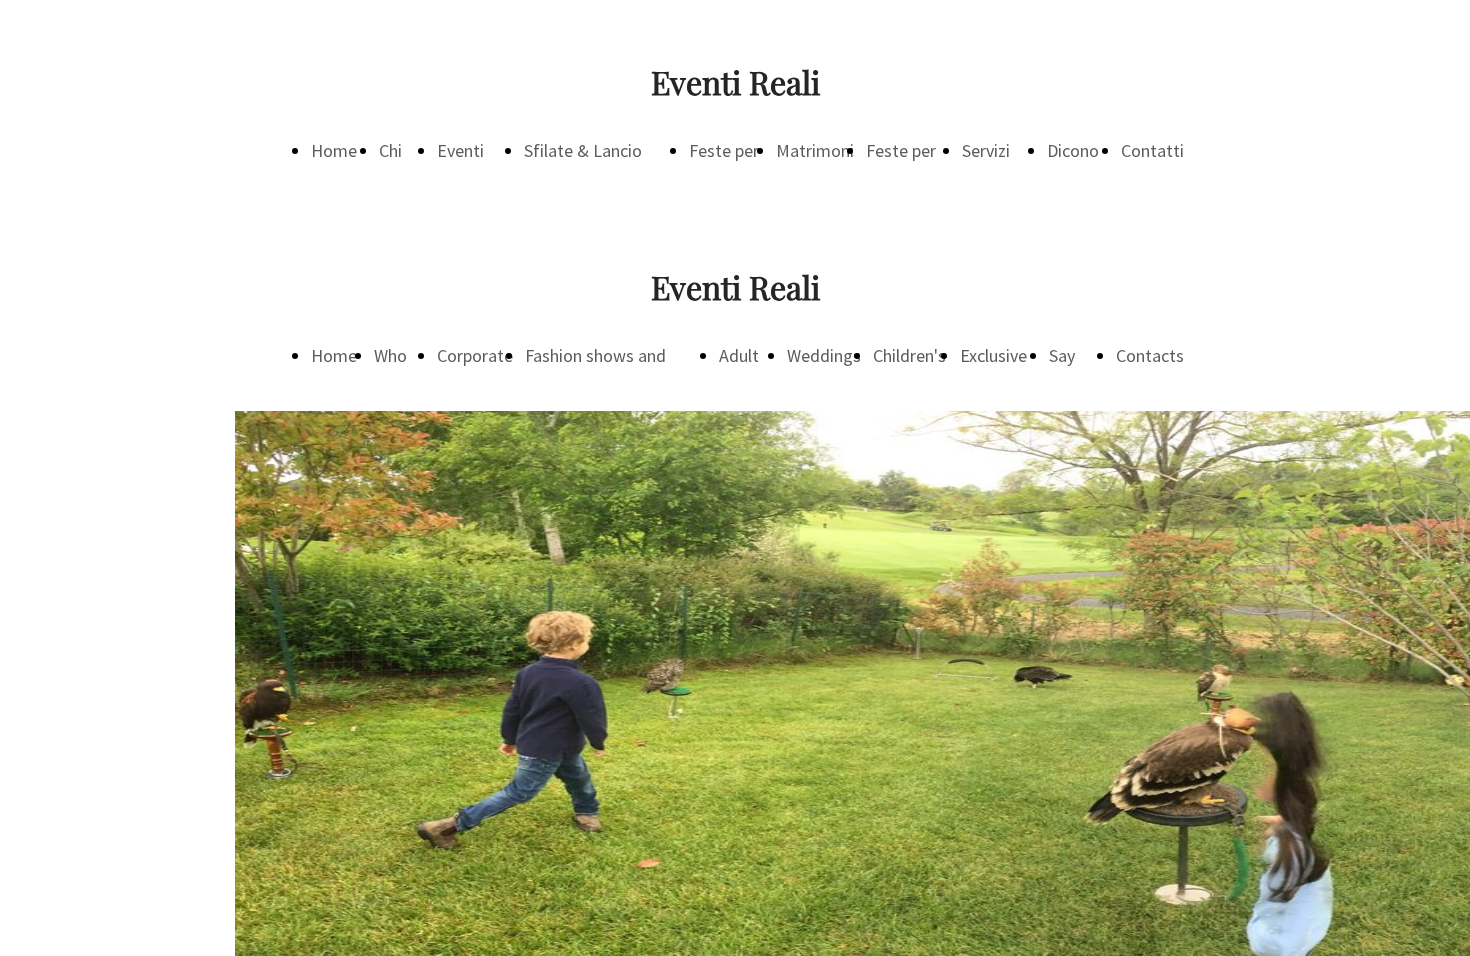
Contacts (1150, 355)
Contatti (1152, 150)
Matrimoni (815, 150)
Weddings (824, 355)
